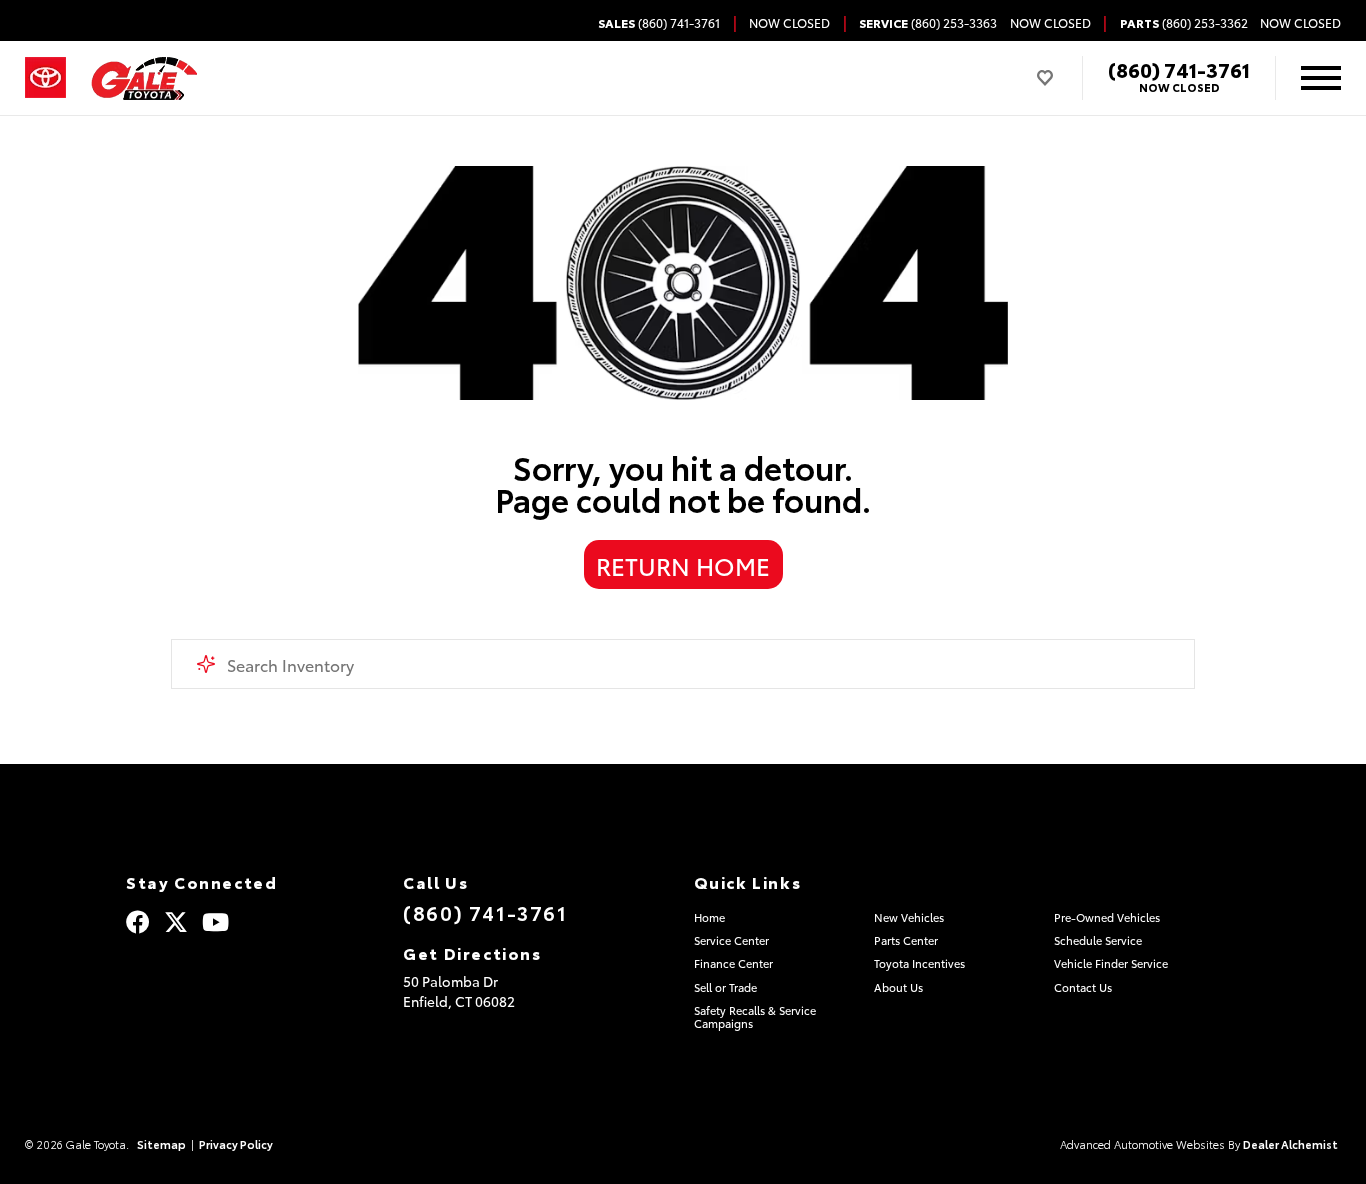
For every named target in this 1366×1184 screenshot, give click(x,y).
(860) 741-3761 (1179, 69)
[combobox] (683, 664)
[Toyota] (45, 78)
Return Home (683, 565)
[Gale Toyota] (144, 78)
